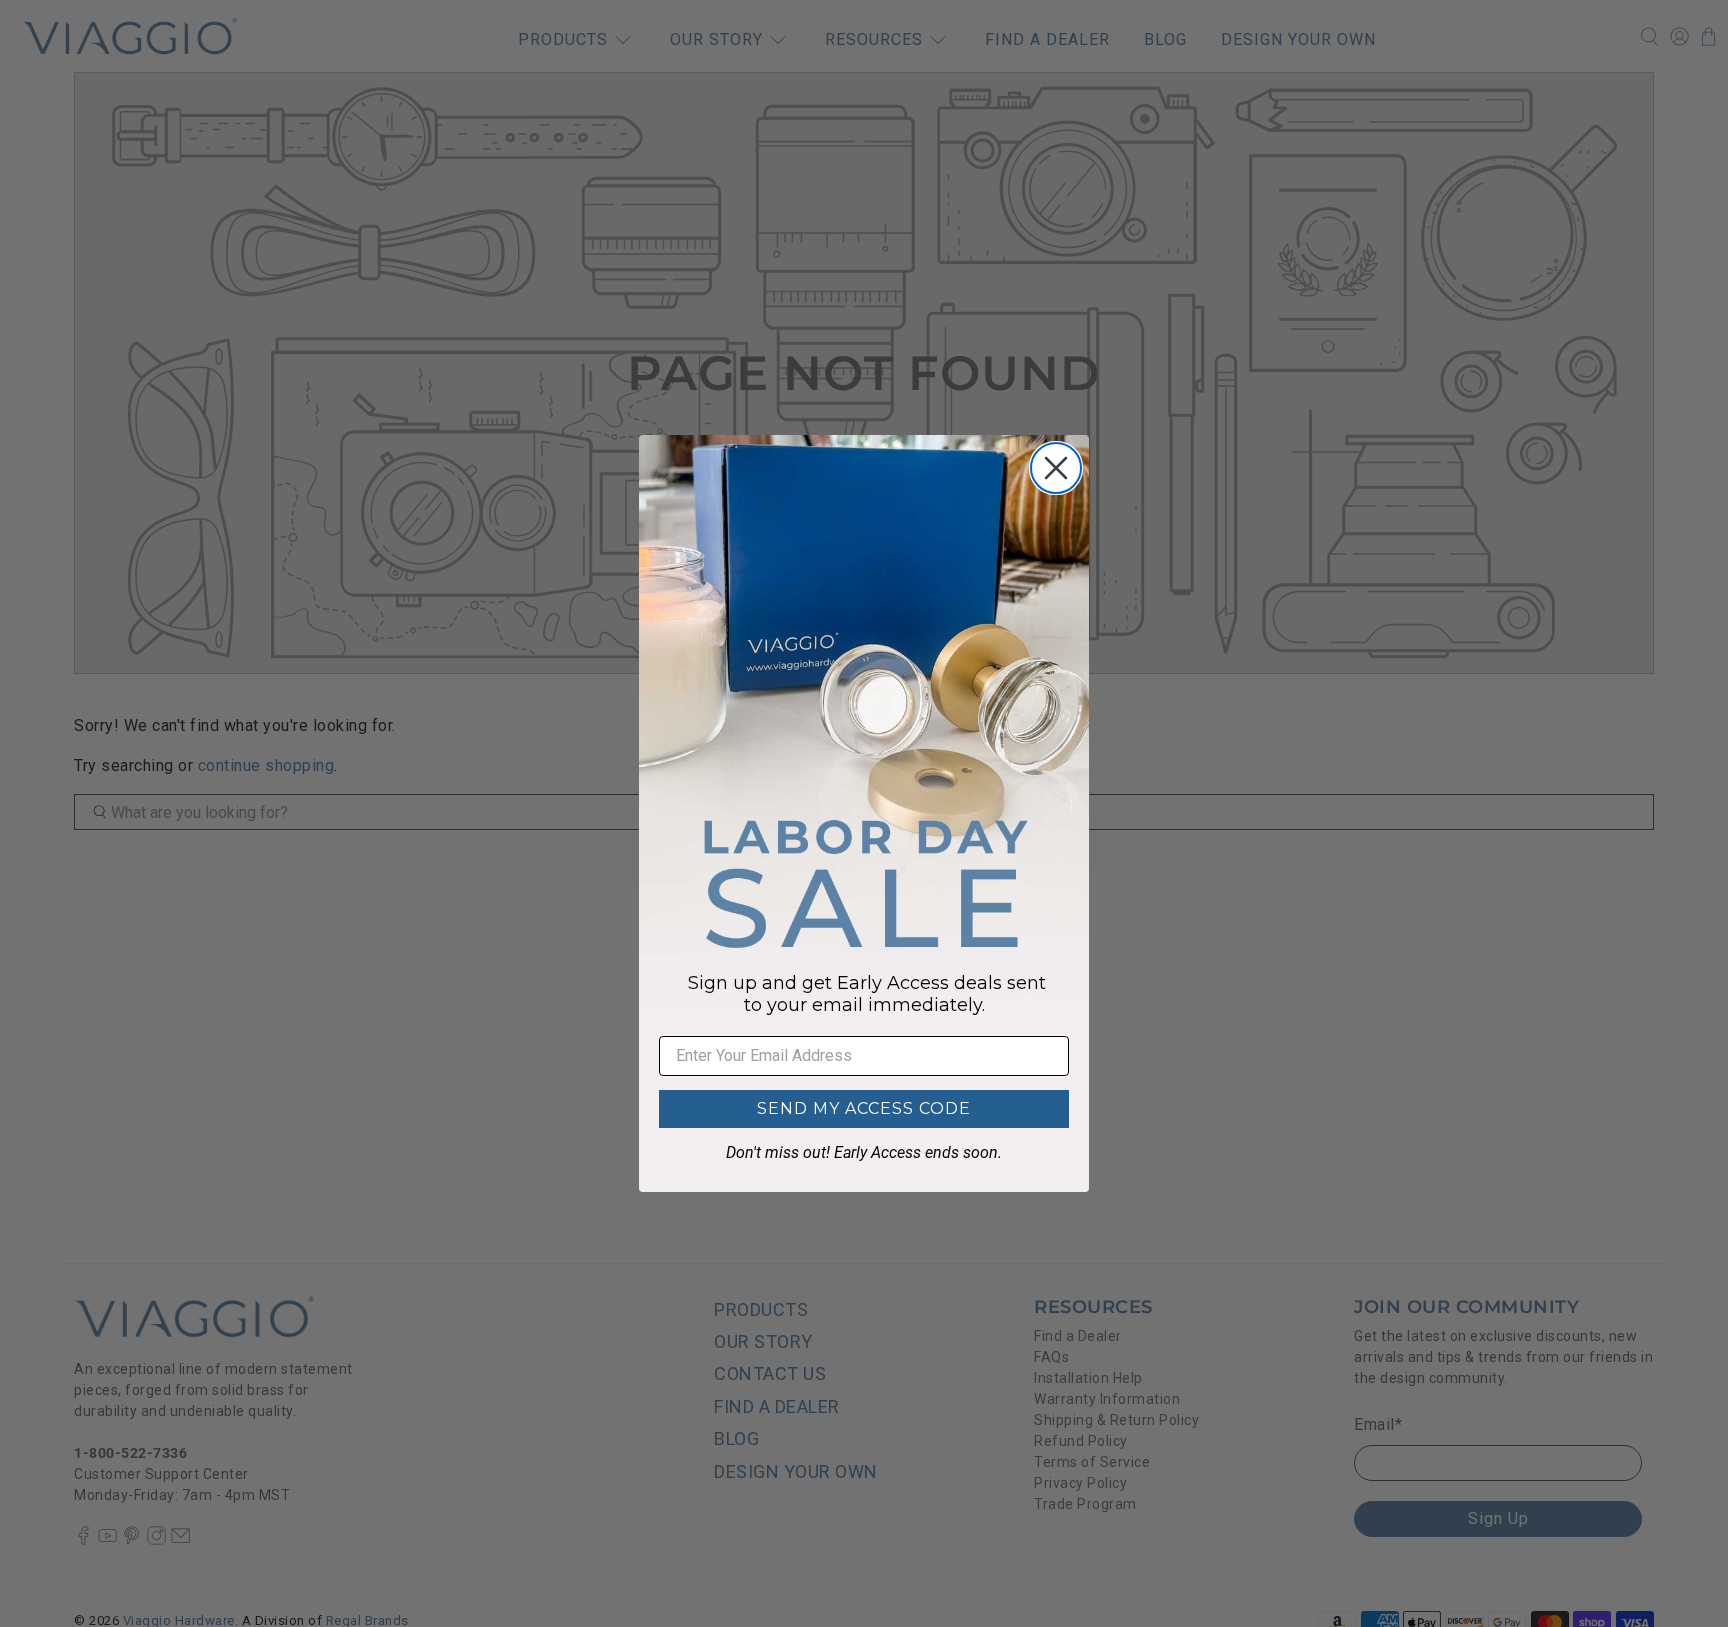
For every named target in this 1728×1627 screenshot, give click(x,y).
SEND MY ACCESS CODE (864, 1108)
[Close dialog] (1056, 468)
